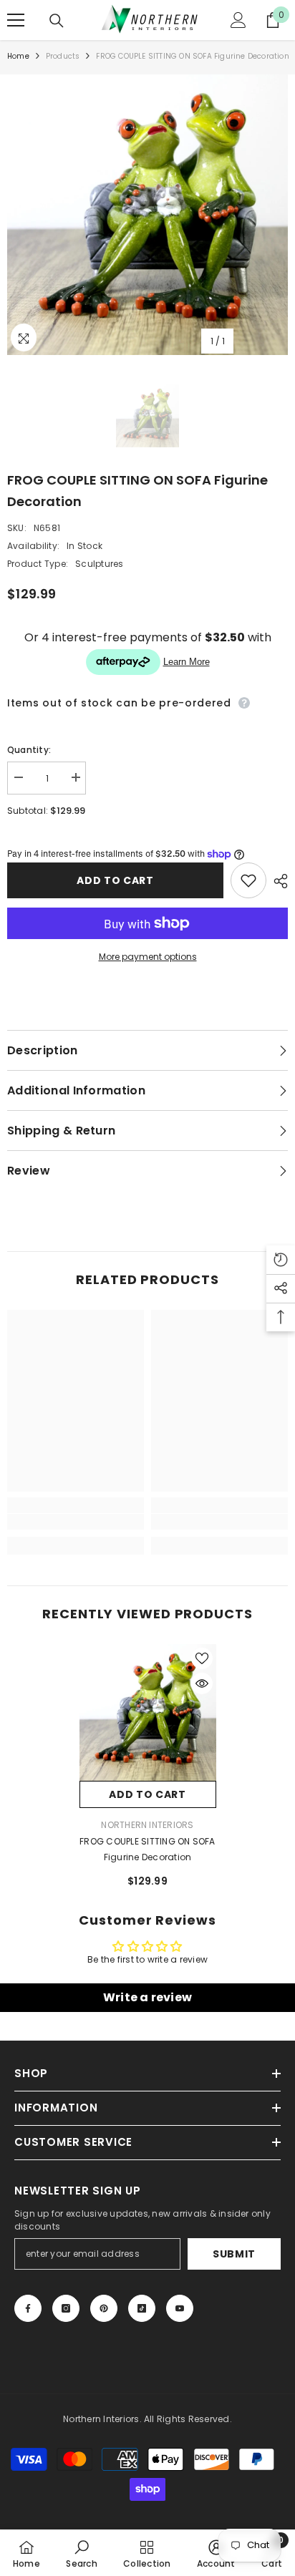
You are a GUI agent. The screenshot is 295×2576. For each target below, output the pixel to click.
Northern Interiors (147, 1825)
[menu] (16, 20)
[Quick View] (202, 1683)
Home (18, 56)
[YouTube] (180, 2308)
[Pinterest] (104, 2308)
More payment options (148, 957)
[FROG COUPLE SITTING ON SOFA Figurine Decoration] (148, 1712)
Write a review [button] (147, 1997)
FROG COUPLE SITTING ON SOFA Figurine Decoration (147, 1849)
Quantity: (29, 750)
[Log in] (238, 20)
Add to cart (115, 880)
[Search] (57, 21)
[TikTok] (142, 2308)
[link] (76, 1522)
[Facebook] (28, 2308)
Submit (234, 2254)
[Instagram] (66, 2308)
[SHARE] (277, 881)
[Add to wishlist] (248, 880)
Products (63, 56)
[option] (147, 215)
